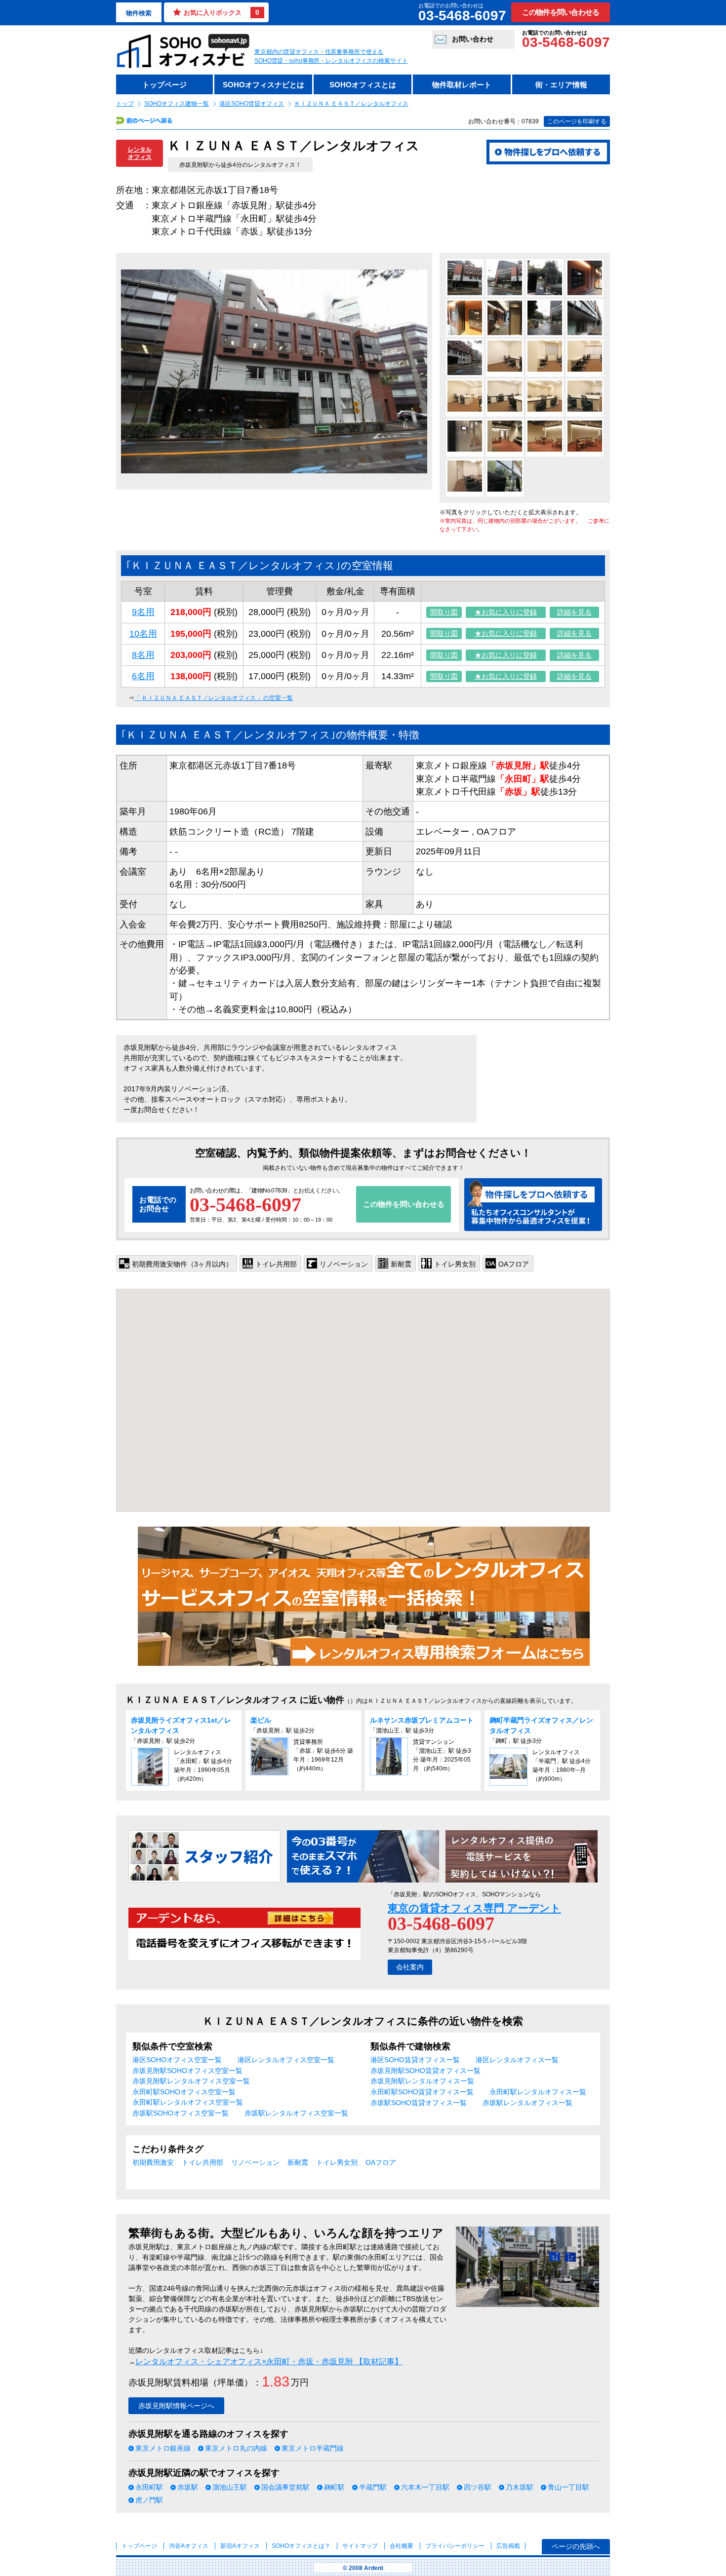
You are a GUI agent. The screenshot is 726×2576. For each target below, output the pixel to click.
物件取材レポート (462, 85)
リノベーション (255, 2162)
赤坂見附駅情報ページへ (176, 2406)
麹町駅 (334, 2487)
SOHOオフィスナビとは (263, 85)
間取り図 (444, 612)
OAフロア (381, 2162)
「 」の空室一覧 (214, 698)
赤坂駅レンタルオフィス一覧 (527, 2103)
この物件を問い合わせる (561, 12)
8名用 (143, 655)
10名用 (143, 634)
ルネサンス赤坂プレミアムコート (425, 1720)
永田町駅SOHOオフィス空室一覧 (184, 2092)
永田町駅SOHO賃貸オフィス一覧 (422, 2092)
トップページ (164, 85)
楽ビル (261, 1720)
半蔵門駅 (373, 2487)
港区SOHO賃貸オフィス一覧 (415, 2060)
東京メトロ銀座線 (163, 2448)
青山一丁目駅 (568, 2487)
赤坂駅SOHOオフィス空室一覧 (181, 2113)
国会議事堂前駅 (285, 2487)
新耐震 (298, 2162)
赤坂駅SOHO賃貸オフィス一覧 (419, 2103)
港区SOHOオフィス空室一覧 (177, 2060)
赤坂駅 (188, 2487)
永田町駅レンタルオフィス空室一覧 (188, 2102)
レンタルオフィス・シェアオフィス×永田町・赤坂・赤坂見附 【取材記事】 (269, 2362)
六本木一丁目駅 (425, 2487)
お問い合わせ (473, 39)
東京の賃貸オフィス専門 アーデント (474, 1908)
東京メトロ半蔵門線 (313, 2448)
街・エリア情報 (561, 85)
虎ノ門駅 (149, 2500)
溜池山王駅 (230, 2487)
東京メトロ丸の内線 (236, 2448)
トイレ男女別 (337, 2162)
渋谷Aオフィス (189, 2546)
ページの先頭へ (576, 2546)
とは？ (301, 2546)
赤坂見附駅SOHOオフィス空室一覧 (187, 2071)
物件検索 (139, 13)
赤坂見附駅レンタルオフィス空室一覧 (191, 2081)
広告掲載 (508, 2546)
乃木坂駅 (520, 2487)
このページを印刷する (577, 121)
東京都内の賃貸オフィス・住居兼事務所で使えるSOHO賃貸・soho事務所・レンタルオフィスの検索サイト (331, 56)
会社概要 (402, 2546)
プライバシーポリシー (456, 2546)
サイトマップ (360, 2546)
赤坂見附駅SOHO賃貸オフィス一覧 (425, 2071)
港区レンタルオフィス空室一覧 (286, 2060)
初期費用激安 (153, 2162)
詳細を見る (574, 612)
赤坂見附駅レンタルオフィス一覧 (422, 2081)
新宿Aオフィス (240, 2546)
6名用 (143, 676)
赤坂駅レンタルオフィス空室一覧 (296, 2113)
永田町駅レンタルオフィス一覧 (538, 2092)
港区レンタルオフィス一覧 (517, 2060)
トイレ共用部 (202, 2162)
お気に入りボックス (222, 12)
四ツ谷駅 (478, 2487)
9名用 (143, 612)
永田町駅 (149, 2487)
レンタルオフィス (140, 153)
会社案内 (410, 1967)
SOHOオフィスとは (363, 85)
